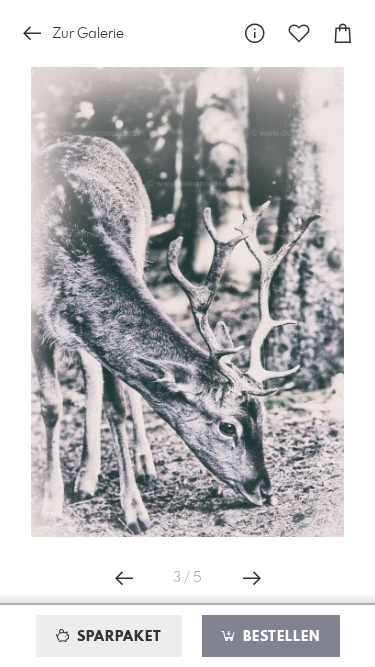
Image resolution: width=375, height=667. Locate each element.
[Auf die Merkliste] (299, 33)
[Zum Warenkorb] (343, 33)
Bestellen (279, 637)
